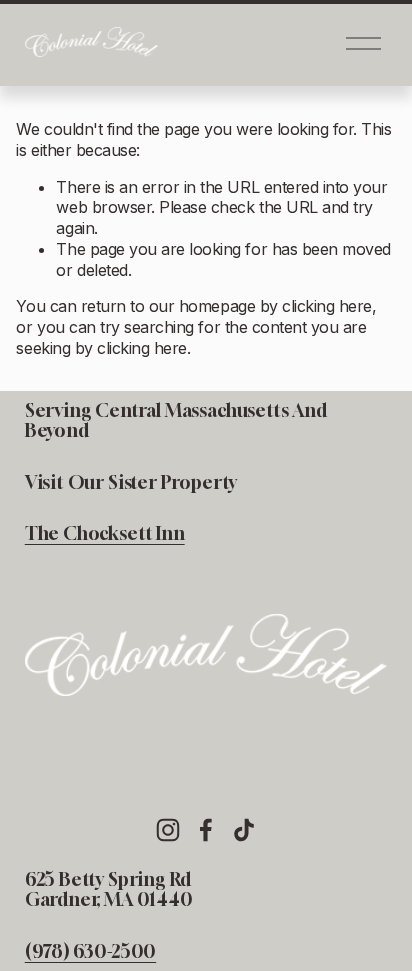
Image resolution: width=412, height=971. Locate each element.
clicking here (327, 306)
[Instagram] (168, 830)
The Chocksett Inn (105, 534)
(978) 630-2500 (90, 952)
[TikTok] (244, 830)
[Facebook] (206, 830)
